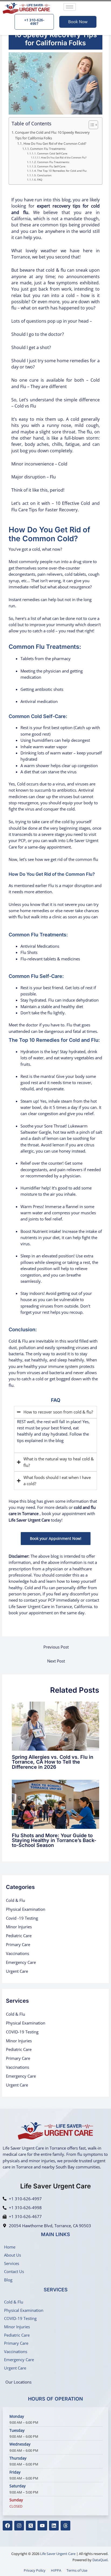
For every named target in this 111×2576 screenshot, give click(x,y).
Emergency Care (21, 1962)
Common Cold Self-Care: (53, 154)
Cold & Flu (15, 1900)
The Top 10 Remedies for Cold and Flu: (62, 171)
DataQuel (100, 2560)
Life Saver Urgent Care (58, 2554)
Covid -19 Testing (22, 1918)
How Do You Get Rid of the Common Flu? (64, 158)
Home (10, 2247)
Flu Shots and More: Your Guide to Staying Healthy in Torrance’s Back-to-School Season (54, 1840)
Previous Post (56, 1647)
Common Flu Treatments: (48, 149)
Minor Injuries (19, 1927)
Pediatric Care (19, 1936)
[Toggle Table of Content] (91, 125)
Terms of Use (77, 2570)
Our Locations (18, 2382)
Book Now (78, 22)
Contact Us (14, 2271)
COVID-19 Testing (22, 2032)
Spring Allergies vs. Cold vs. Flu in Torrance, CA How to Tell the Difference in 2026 (53, 1762)
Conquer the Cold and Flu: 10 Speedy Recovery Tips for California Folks (52, 135)
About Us (13, 2255)
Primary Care (18, 1944)
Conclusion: (45, 175)
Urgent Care (17, 1971)
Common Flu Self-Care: (52, 166)
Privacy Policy (35, 2570)
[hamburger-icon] (70, 7)
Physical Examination (26, 1909)
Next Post (56, 1661)
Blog (8, 2280)
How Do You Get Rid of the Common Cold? (55, 143)
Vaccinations (18, 1953)
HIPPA (56, 2570)
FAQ (40, 180)
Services (12, 2263)
